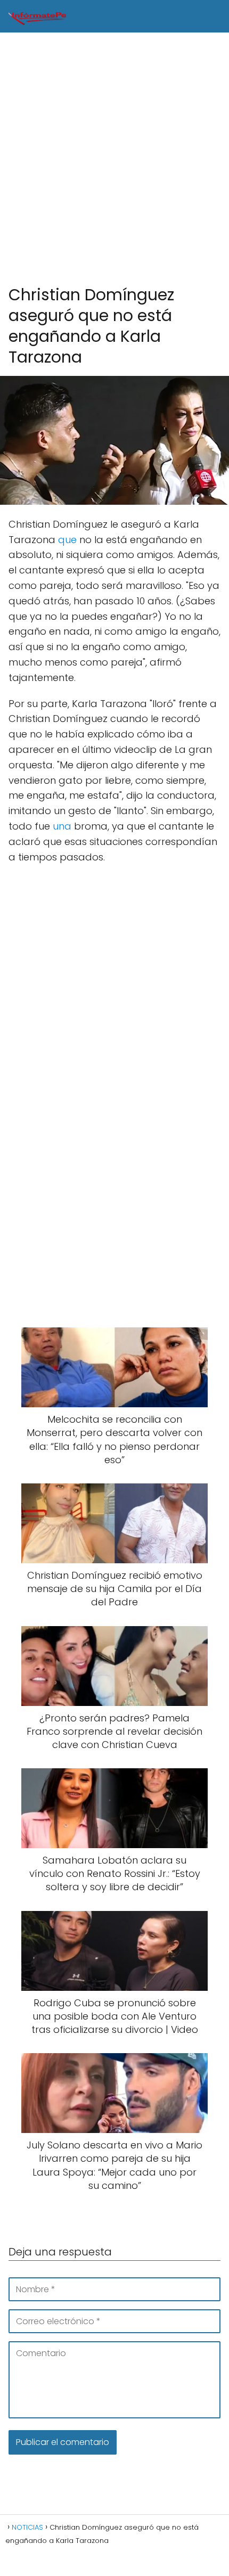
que (67, 540)
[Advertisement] (114, 159)
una (62, 826)
